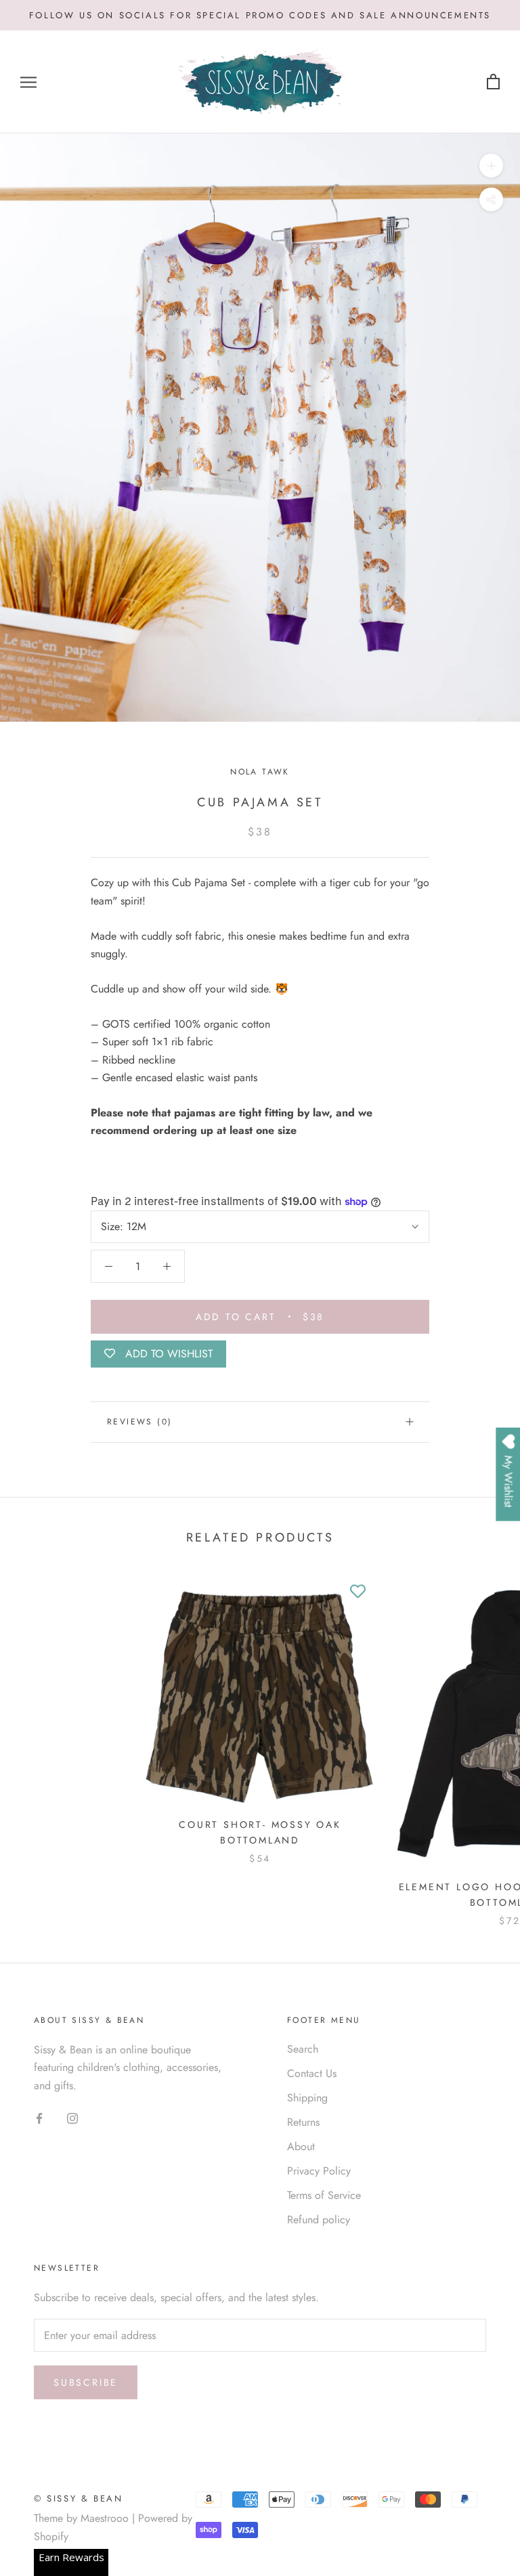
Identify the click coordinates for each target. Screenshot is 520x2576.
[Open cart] (493, 82)
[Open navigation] (28, 83)
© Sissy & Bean (78, 2498)
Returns (303, 2122)
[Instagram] (72, 2117)
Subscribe (86, 2382)
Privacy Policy (319, 2171)
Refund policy (319, 2220)
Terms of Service (324, 2195)
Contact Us (312, 2073)
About (301, 2146)
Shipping (307, 2098)
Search (303, 2049)
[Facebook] (39, 2117)
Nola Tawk (260, 772)
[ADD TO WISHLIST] (357, 1592)
